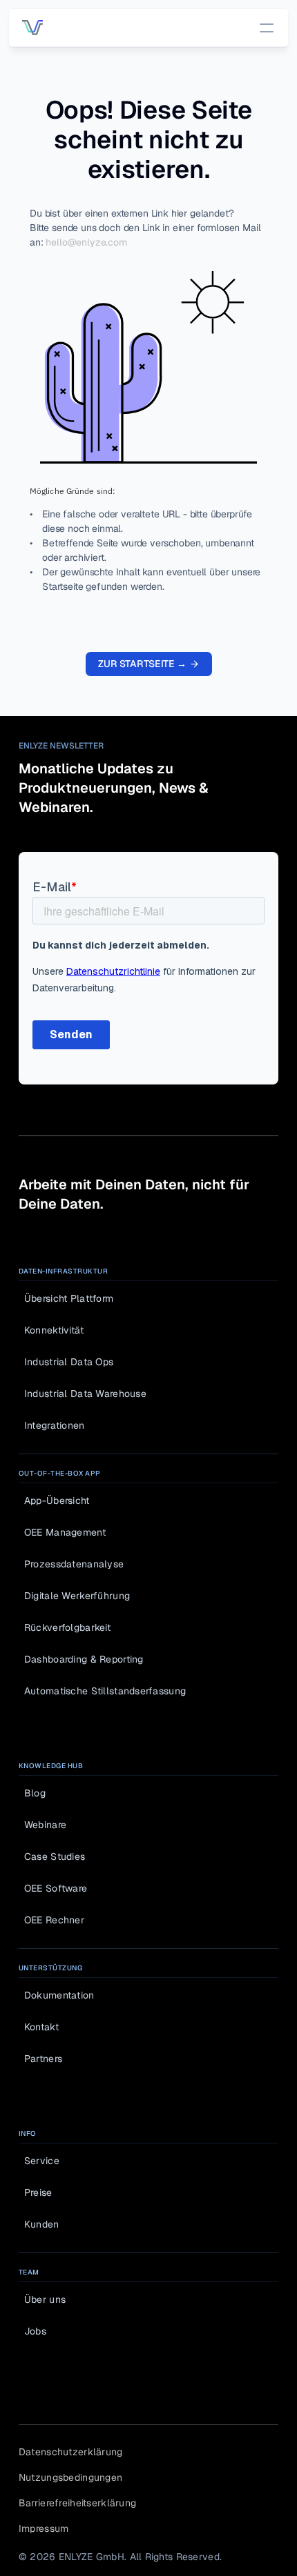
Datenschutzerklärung (71, 2452)
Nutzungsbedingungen (70, 2477)
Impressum (44, 2528)
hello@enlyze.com (86, 242)
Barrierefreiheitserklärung (77, 2503)
